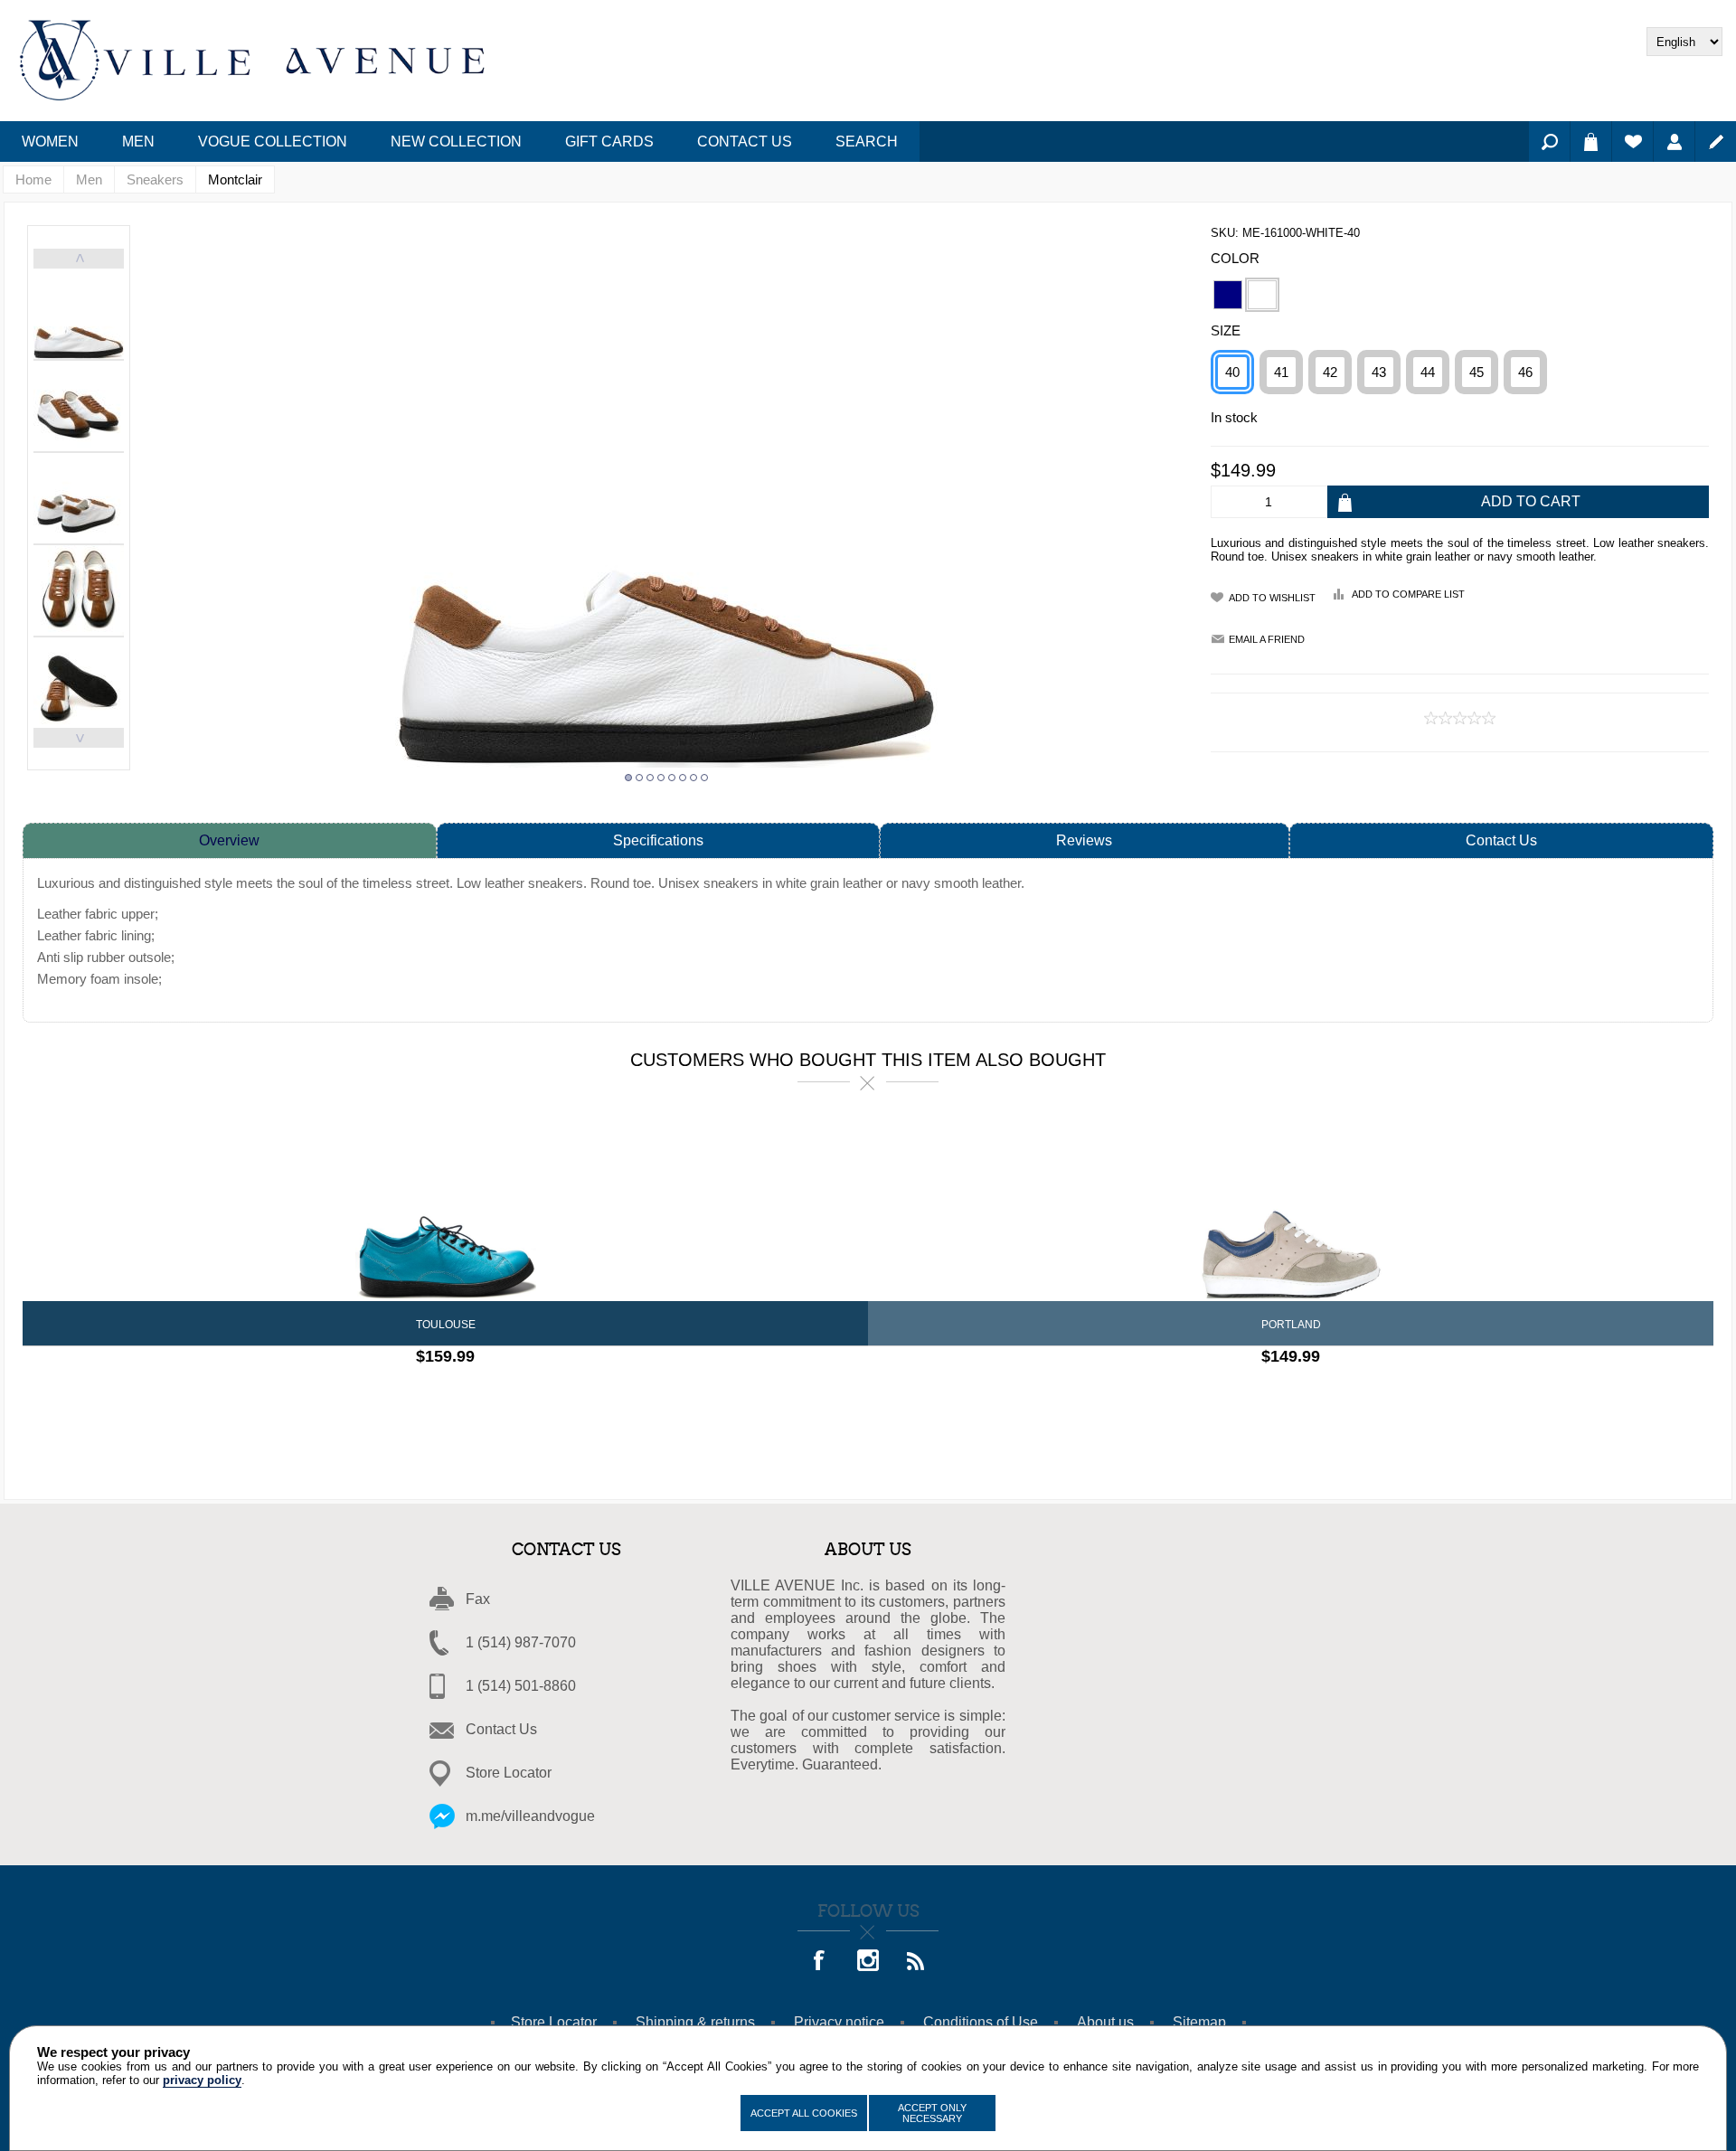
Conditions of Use (981, 2022)
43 (1379, 372)
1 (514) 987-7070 (521, 1642)
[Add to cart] (493, 1393)
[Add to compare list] (430, 1393)
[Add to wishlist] (462, 1393)
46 (1525, 372)
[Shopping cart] (1591, 142)
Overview (229, 840)
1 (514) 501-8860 (521, 1686)
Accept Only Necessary (932, 2113)
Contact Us (1501, 840)
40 (1232, 372)
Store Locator (509, 1773)
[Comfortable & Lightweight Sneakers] (445, 1209)
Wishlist (1632, 142)
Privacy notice (839, 2022)
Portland (1291, 1325)
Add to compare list (1408, 594)
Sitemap (1199, 2022)
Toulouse (446, 1325)
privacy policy (202, 2080)
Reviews (1084, 840)
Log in (1674, 142)
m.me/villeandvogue (530, 1816)
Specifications (658, 840)
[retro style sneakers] (1291, 1209)
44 (1428, 372)
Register (1716, 142)
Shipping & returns (695, 2022)
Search (1549, 142)
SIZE (1226, 330)
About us (1105, 2022)
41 (1281, 372)
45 (1477, 372)
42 (1330, 372)
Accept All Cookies (804, 2113)
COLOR (1235, 258)
